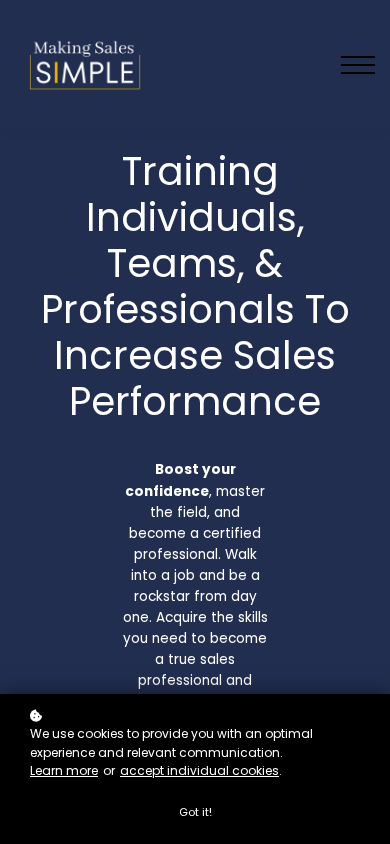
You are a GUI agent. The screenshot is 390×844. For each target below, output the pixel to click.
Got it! (195, 812)
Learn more (64, 770)
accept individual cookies (199, 770)
